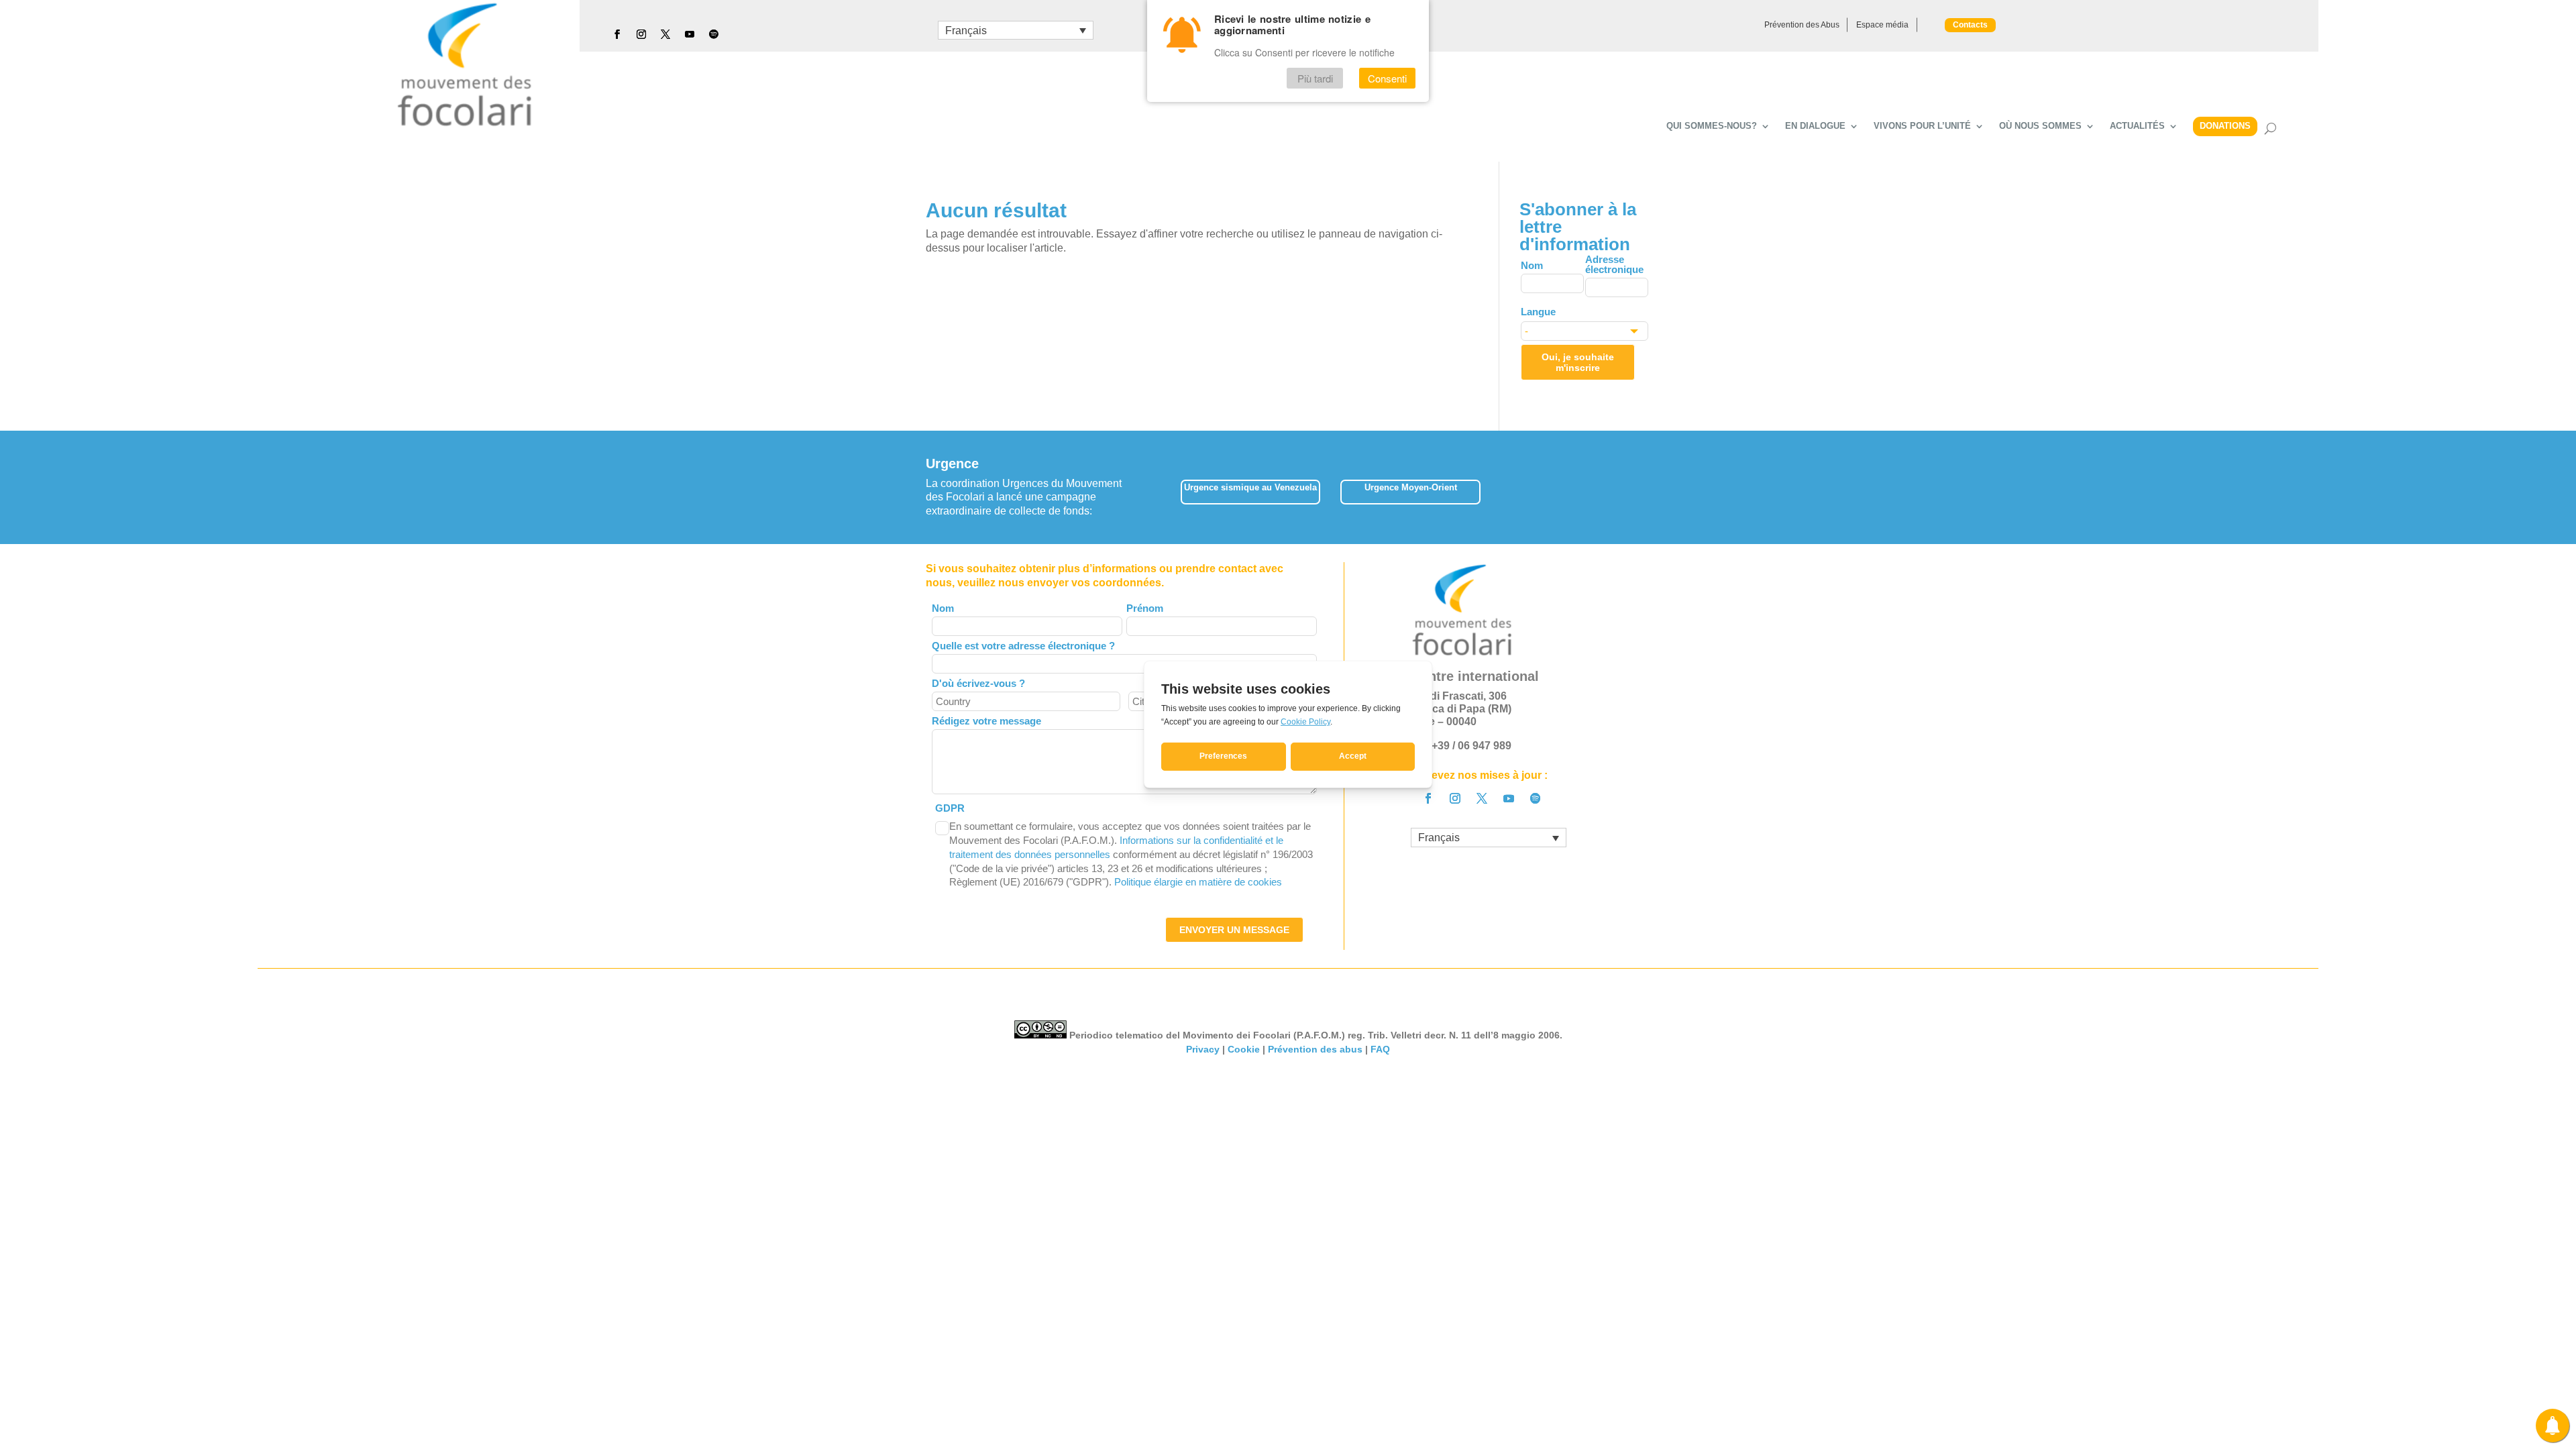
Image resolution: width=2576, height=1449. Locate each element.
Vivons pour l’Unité (1922, 126)
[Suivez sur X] (665, 34)
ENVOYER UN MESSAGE (1234, 930)
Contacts (1970, 25)
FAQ (1380, 1049)
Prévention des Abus (1802, 25)
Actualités (2137, 126)
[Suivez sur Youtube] (690, 34)
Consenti (1387, 78)
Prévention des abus (1315, 1049)
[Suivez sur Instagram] (641, 34)
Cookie (1244, 1049)
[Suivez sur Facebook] (617, 34)
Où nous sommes (2040, 126)
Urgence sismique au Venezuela (1250, 487)
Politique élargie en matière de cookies (1198, 882)
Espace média (1882, 25)
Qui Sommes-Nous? (1712, 126)
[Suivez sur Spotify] (714, 34)
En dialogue (1815, 126)
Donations (2225, 126)
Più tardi (1315, 78)
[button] (1650, 487)
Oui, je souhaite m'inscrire (1578, 362)
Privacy (1203, 1049)
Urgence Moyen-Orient (1411, 487)
